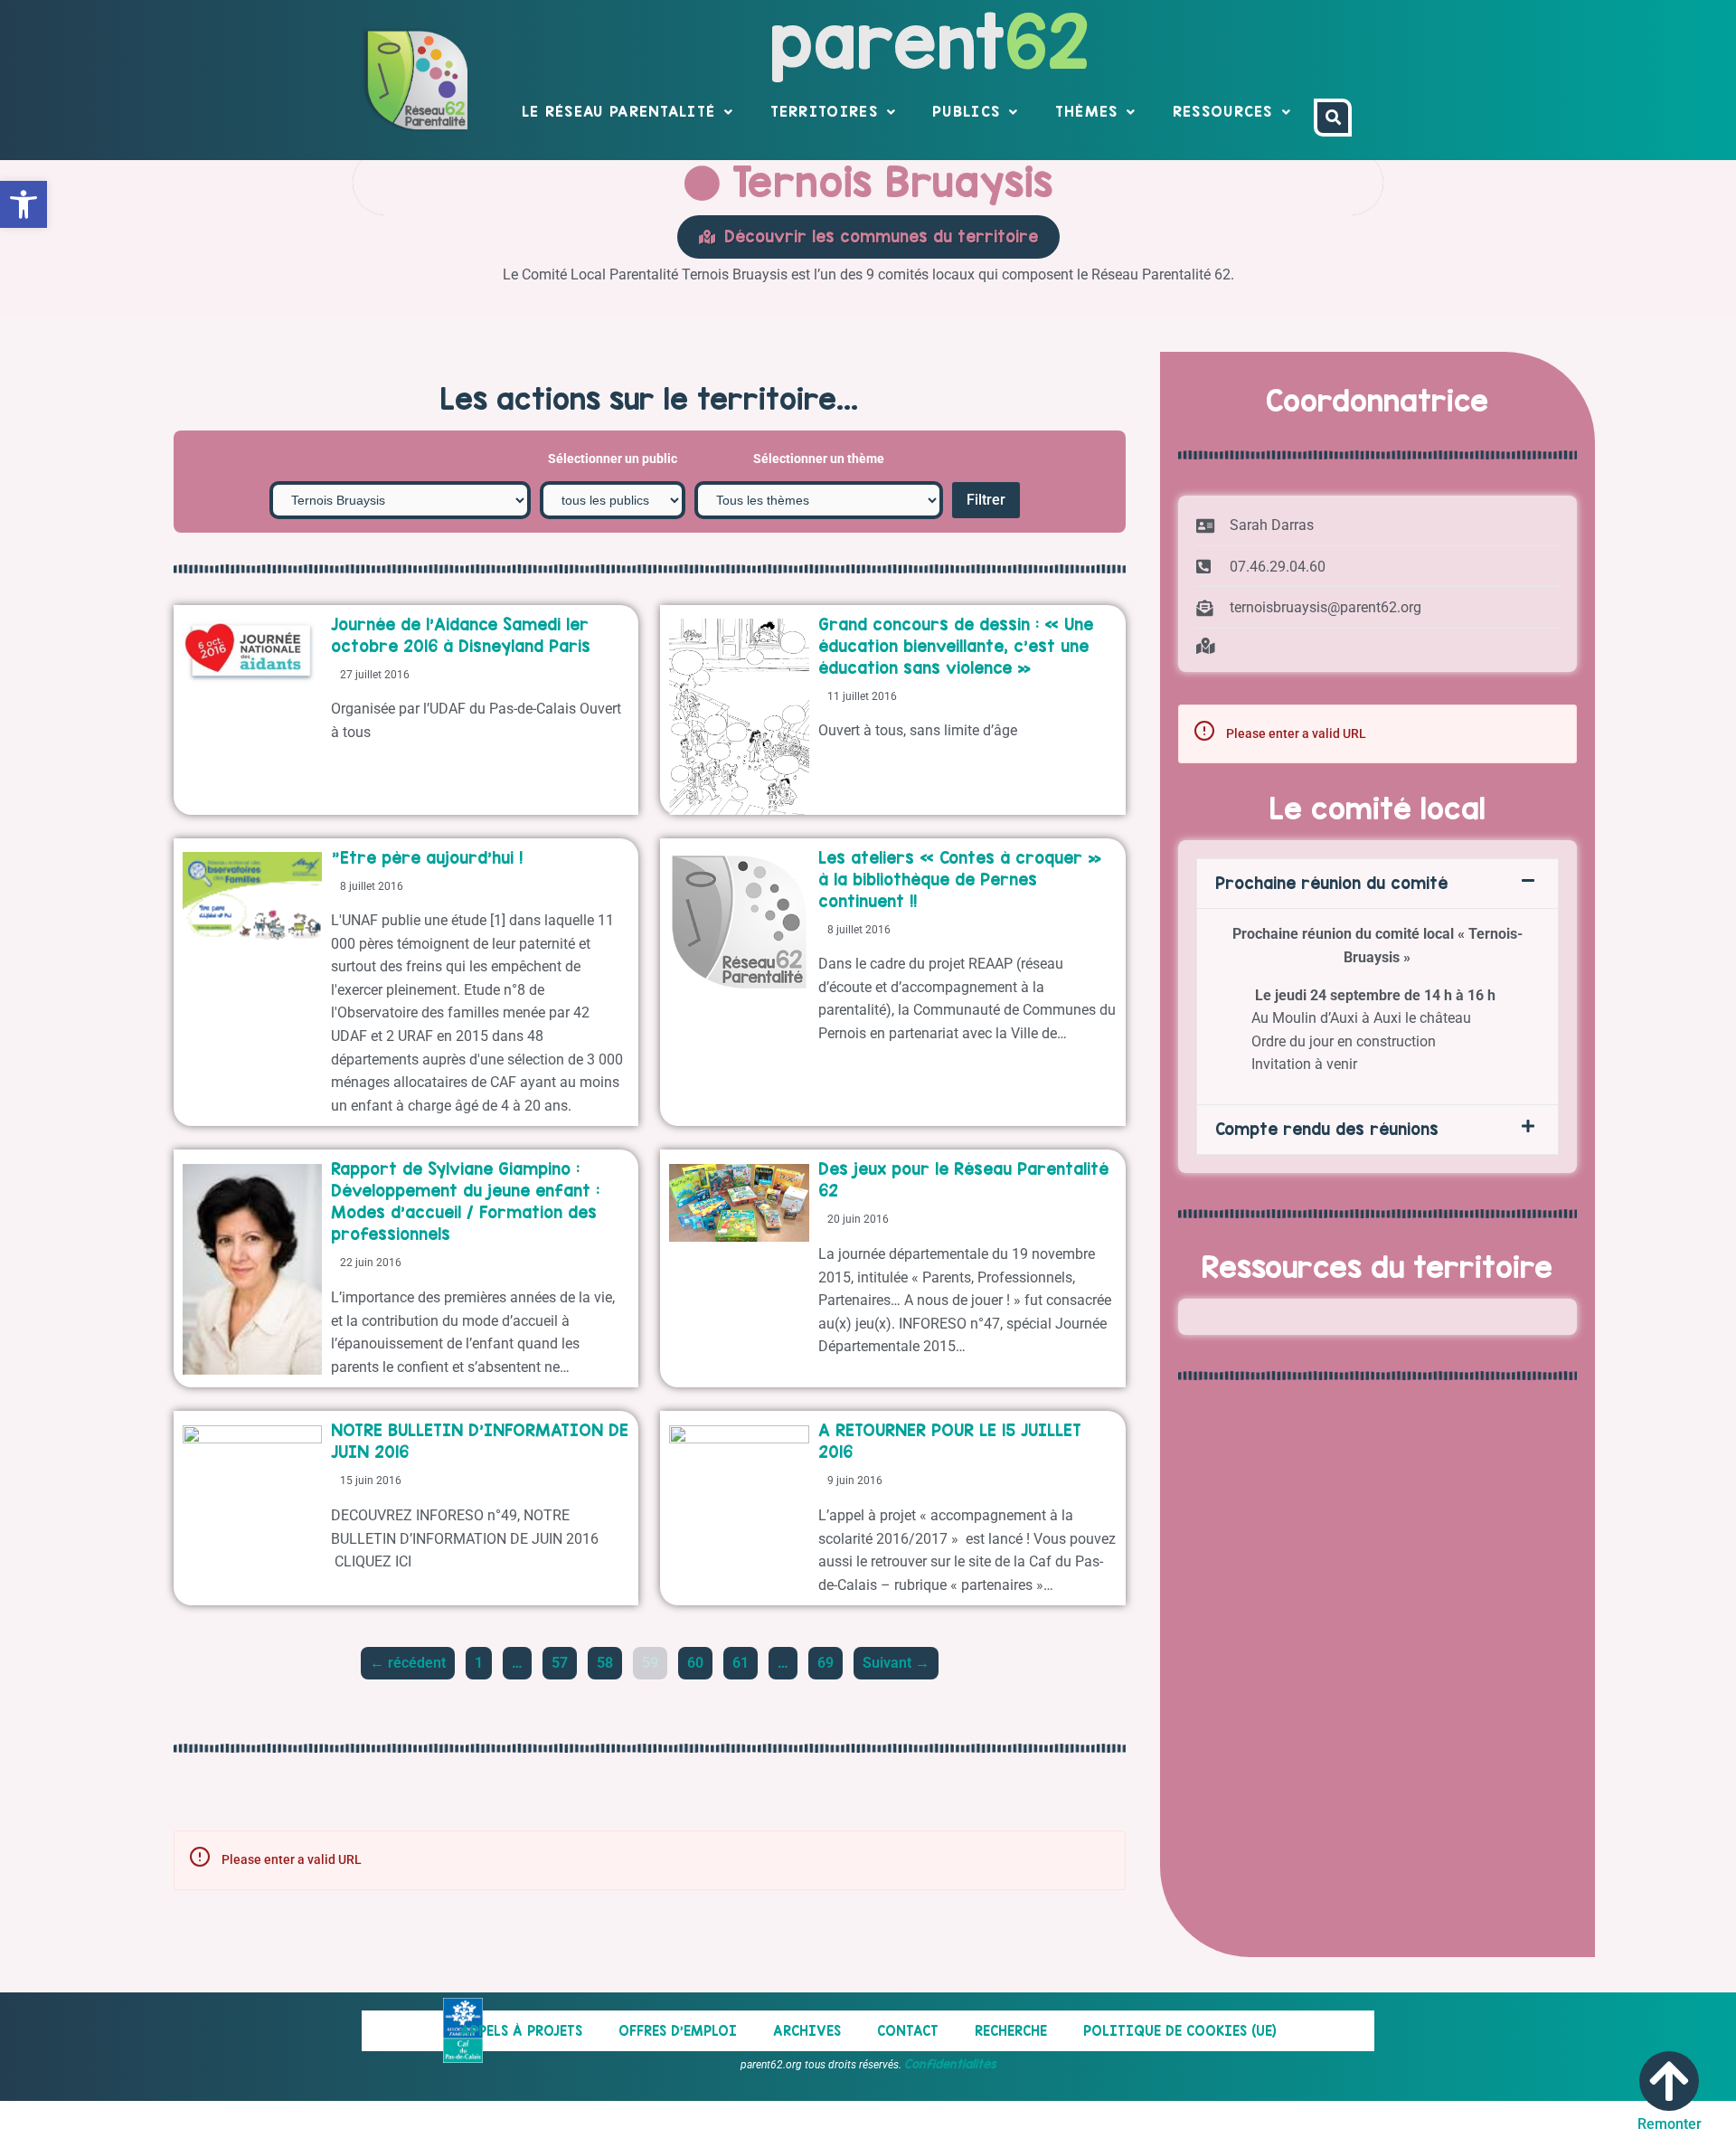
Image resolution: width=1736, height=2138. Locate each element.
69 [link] (830, 1659)
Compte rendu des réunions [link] (1327, 1129)
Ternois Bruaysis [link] (887, 182)
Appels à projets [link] (521, 2031)
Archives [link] (807, 2031)
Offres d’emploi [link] (678, 2031)
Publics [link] (966, 111)
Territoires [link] (824, 111)
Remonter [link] (1670, 2124)
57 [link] (564, 1659)
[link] (24, 204)
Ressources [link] (1223, 111)
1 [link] (483, 1659)
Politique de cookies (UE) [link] (1180, 2031)
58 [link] (609, 1659)
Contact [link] (908, 2031)
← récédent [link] (408, 1663)
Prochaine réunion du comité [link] (1331, 883)
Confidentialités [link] (950, 2064)
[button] (1378, 884)
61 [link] (745, 1659)
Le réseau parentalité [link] (618, 111)
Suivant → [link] (896, 1663)
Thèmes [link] (1087, 111)
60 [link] (699, 1659)
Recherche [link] (1011, 2031)
